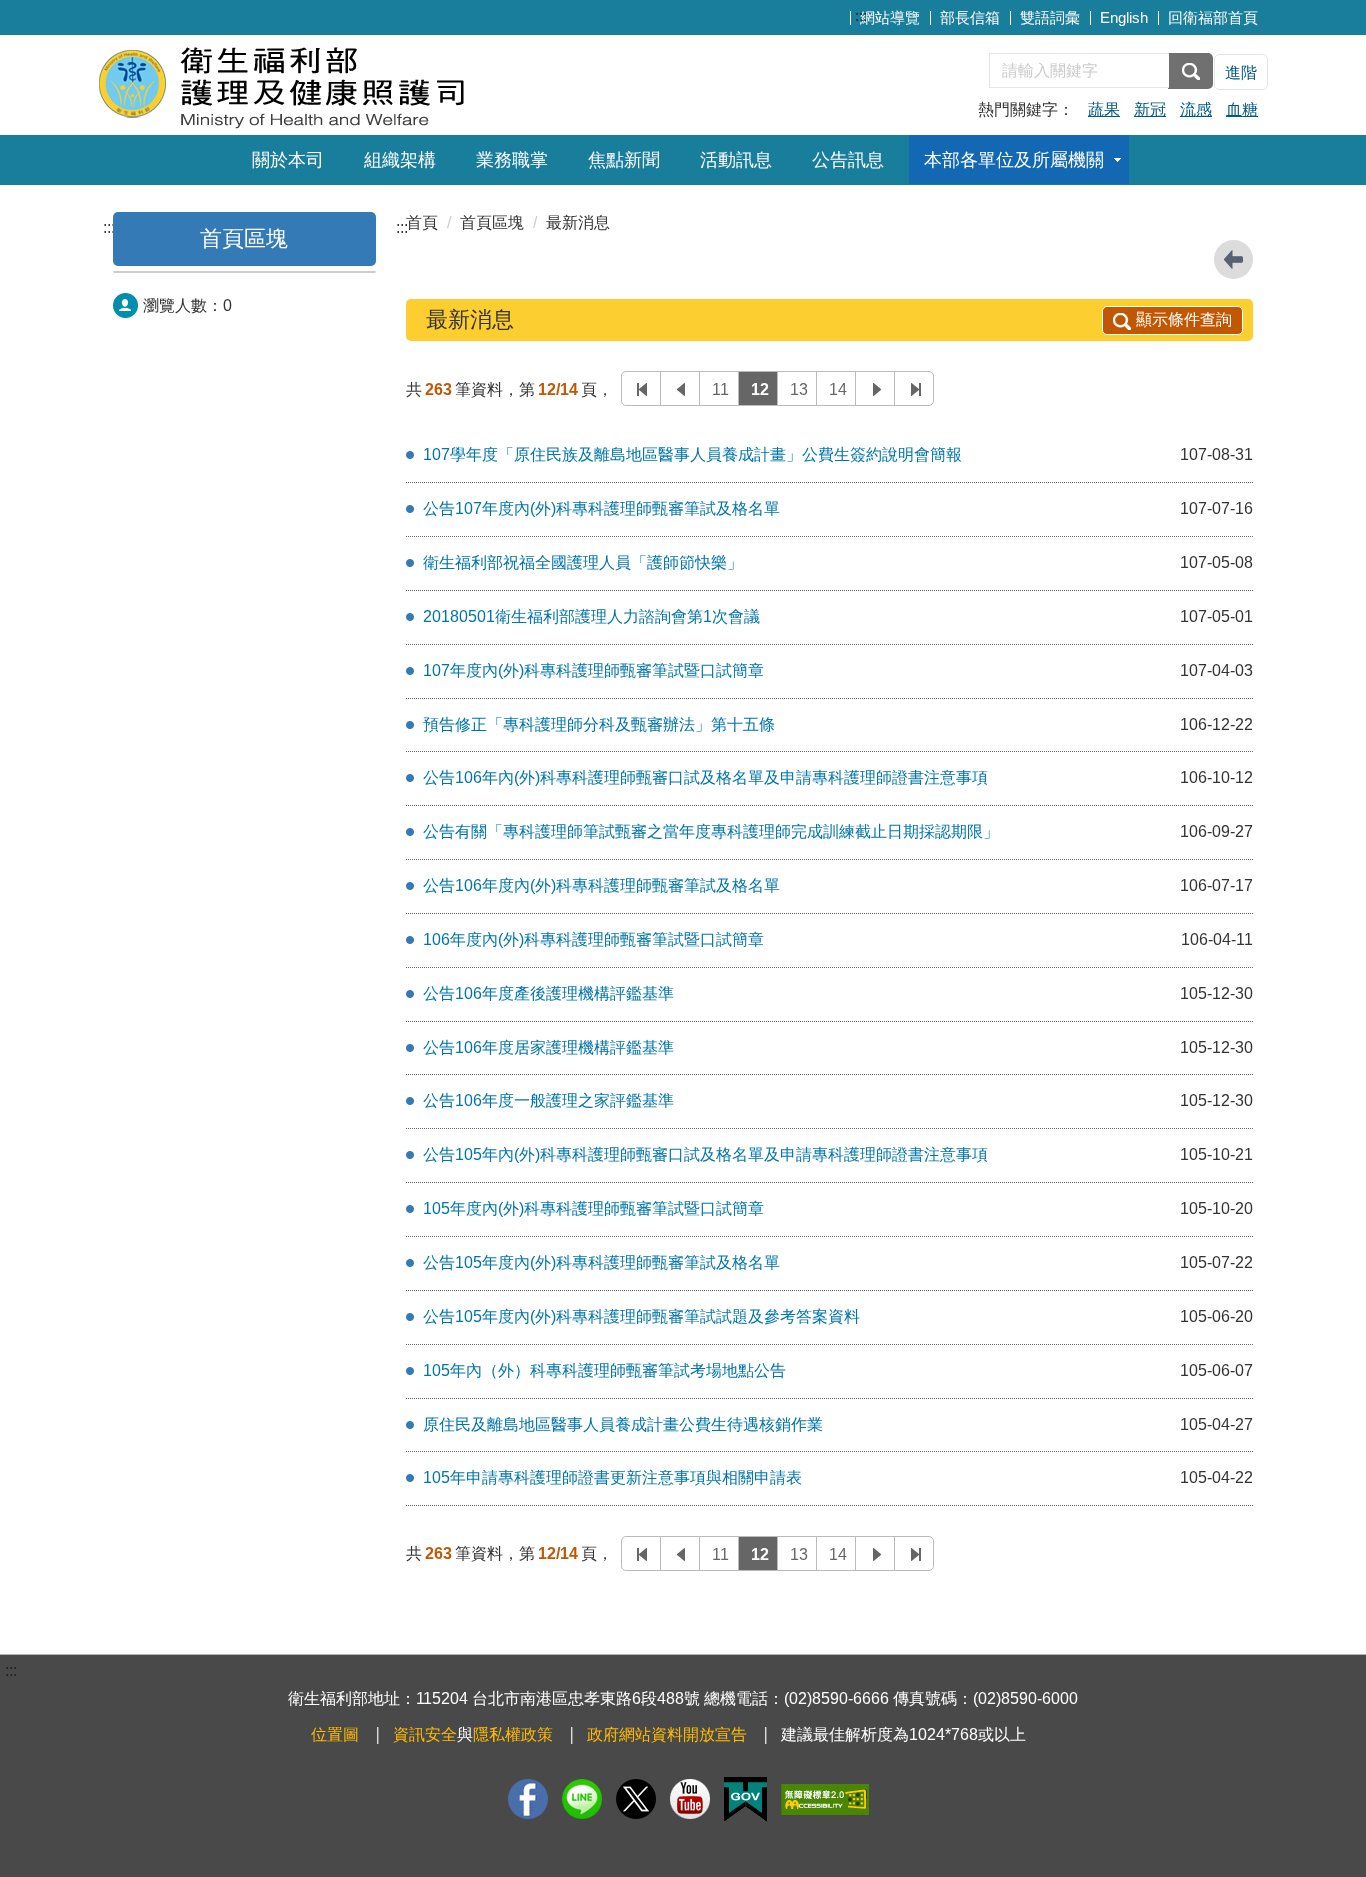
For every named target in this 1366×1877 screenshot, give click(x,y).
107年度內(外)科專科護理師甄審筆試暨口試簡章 (593, 670)
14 (838, 389)
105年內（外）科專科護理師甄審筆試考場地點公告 (604, 1370)
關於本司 (288, 160)
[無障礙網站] (825, 1799)
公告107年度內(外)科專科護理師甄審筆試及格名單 (601, 508)
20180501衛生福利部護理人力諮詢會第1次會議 (591, 616)
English (1124, 17)
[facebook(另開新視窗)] (528, 1799)
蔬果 (1104, 109)
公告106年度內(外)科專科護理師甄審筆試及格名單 (601, 885)
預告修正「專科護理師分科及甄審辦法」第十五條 (599, 724)
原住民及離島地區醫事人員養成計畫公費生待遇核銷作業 (623, 1424)
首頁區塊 (244, 238)
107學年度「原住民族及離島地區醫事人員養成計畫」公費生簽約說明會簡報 (692, 454)
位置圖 (335, 1734)
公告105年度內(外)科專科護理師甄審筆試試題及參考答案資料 (641, 1316)
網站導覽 (890, 17)
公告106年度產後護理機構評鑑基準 (548, 993)
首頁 (422, 222)
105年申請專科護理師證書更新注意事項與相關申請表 (612, 1477)
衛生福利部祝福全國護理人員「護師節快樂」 (583, 562)
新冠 (1150, 109)
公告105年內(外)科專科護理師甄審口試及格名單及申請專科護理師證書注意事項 (705, 1154)
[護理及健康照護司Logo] (340, 82)
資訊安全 (425, 1734)
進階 (1241, 72)
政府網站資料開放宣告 (667, 1734)
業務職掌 (512, 160)
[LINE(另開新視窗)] (582, 1799)
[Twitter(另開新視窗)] (636, 1799)
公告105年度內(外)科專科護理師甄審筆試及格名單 (601, 1262)
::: (861, 15)
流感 (1196, 109)
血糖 (1242, 109)
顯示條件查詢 (1184, 319)
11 (720, 389)
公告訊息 (848, 160)
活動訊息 (736, 160)
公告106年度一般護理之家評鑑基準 (548, 1100)
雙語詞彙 (1050, 17)
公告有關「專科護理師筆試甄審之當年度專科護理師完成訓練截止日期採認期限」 (711, 831)
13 (799, 389)
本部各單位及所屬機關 (1014, 160)
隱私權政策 (513, 1734)
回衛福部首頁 (1213, 17)
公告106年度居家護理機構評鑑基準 (548, 1047)
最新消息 (578, 222)
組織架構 (400, 160)
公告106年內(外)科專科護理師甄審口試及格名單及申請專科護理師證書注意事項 (705, 777)
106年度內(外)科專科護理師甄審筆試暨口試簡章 (593, 939)
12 (760, 389)
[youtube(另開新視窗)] (690, 1799)
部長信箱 (970, 17)
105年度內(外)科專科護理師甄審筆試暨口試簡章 (593, 1208)
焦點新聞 (624, 160)
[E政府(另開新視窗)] (745, 1799)
